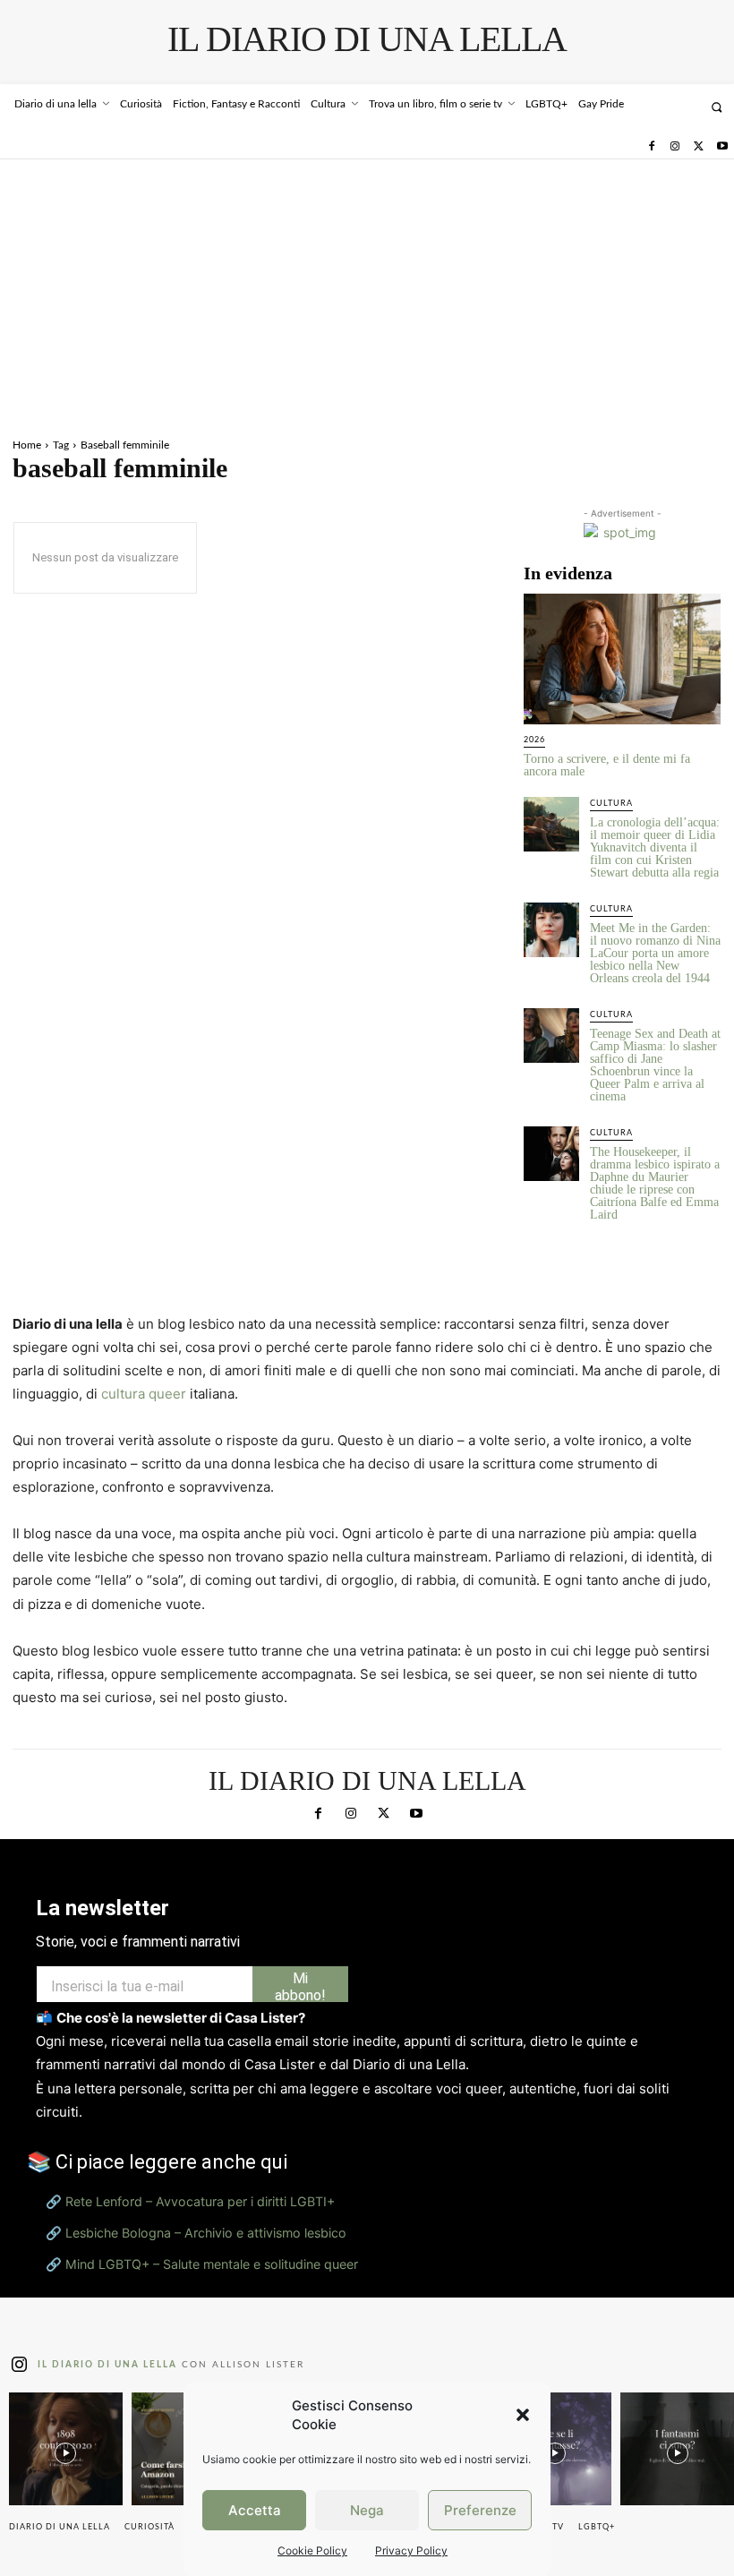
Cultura (611, 804)
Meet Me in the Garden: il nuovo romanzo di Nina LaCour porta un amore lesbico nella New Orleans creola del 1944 (655, 953)
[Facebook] (651, 147)
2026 (534, 740)
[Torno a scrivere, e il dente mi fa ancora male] (622, 659)
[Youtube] (722, 147)
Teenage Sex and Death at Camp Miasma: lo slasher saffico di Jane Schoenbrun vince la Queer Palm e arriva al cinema (655, 1065)
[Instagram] (675, 147)
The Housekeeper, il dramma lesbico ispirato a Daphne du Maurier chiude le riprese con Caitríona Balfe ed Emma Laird (655, 1183)
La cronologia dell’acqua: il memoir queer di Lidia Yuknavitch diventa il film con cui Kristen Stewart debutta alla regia (655, 847)
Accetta (255, 2510)
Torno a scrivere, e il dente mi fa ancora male (607, 765)
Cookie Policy (312, 2550)
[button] (523, 2415)
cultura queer (144, 1394)
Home (27, 445)
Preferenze (480, 2510)
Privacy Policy (411, 2550)
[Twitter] (698, 147)
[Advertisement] (367, 294)
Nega (367, 2510)
